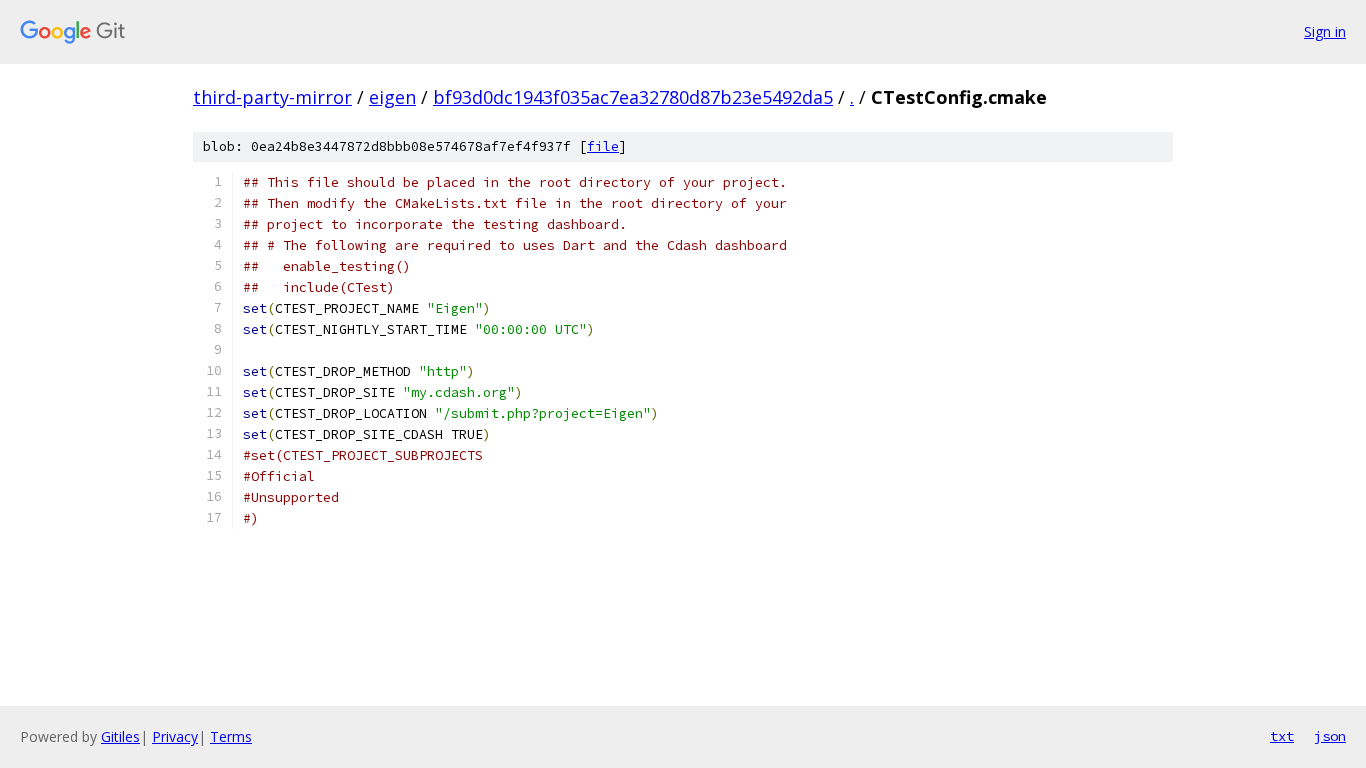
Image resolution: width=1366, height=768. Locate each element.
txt (1282, 736)
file (603, 146)
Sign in (1325, 31)
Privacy (175, 736)
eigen (392, 97)
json (1330, 736)
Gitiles (120, 736)
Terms (231, 736)
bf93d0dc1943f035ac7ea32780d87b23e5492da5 (633, 97)
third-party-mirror (272, 97)
